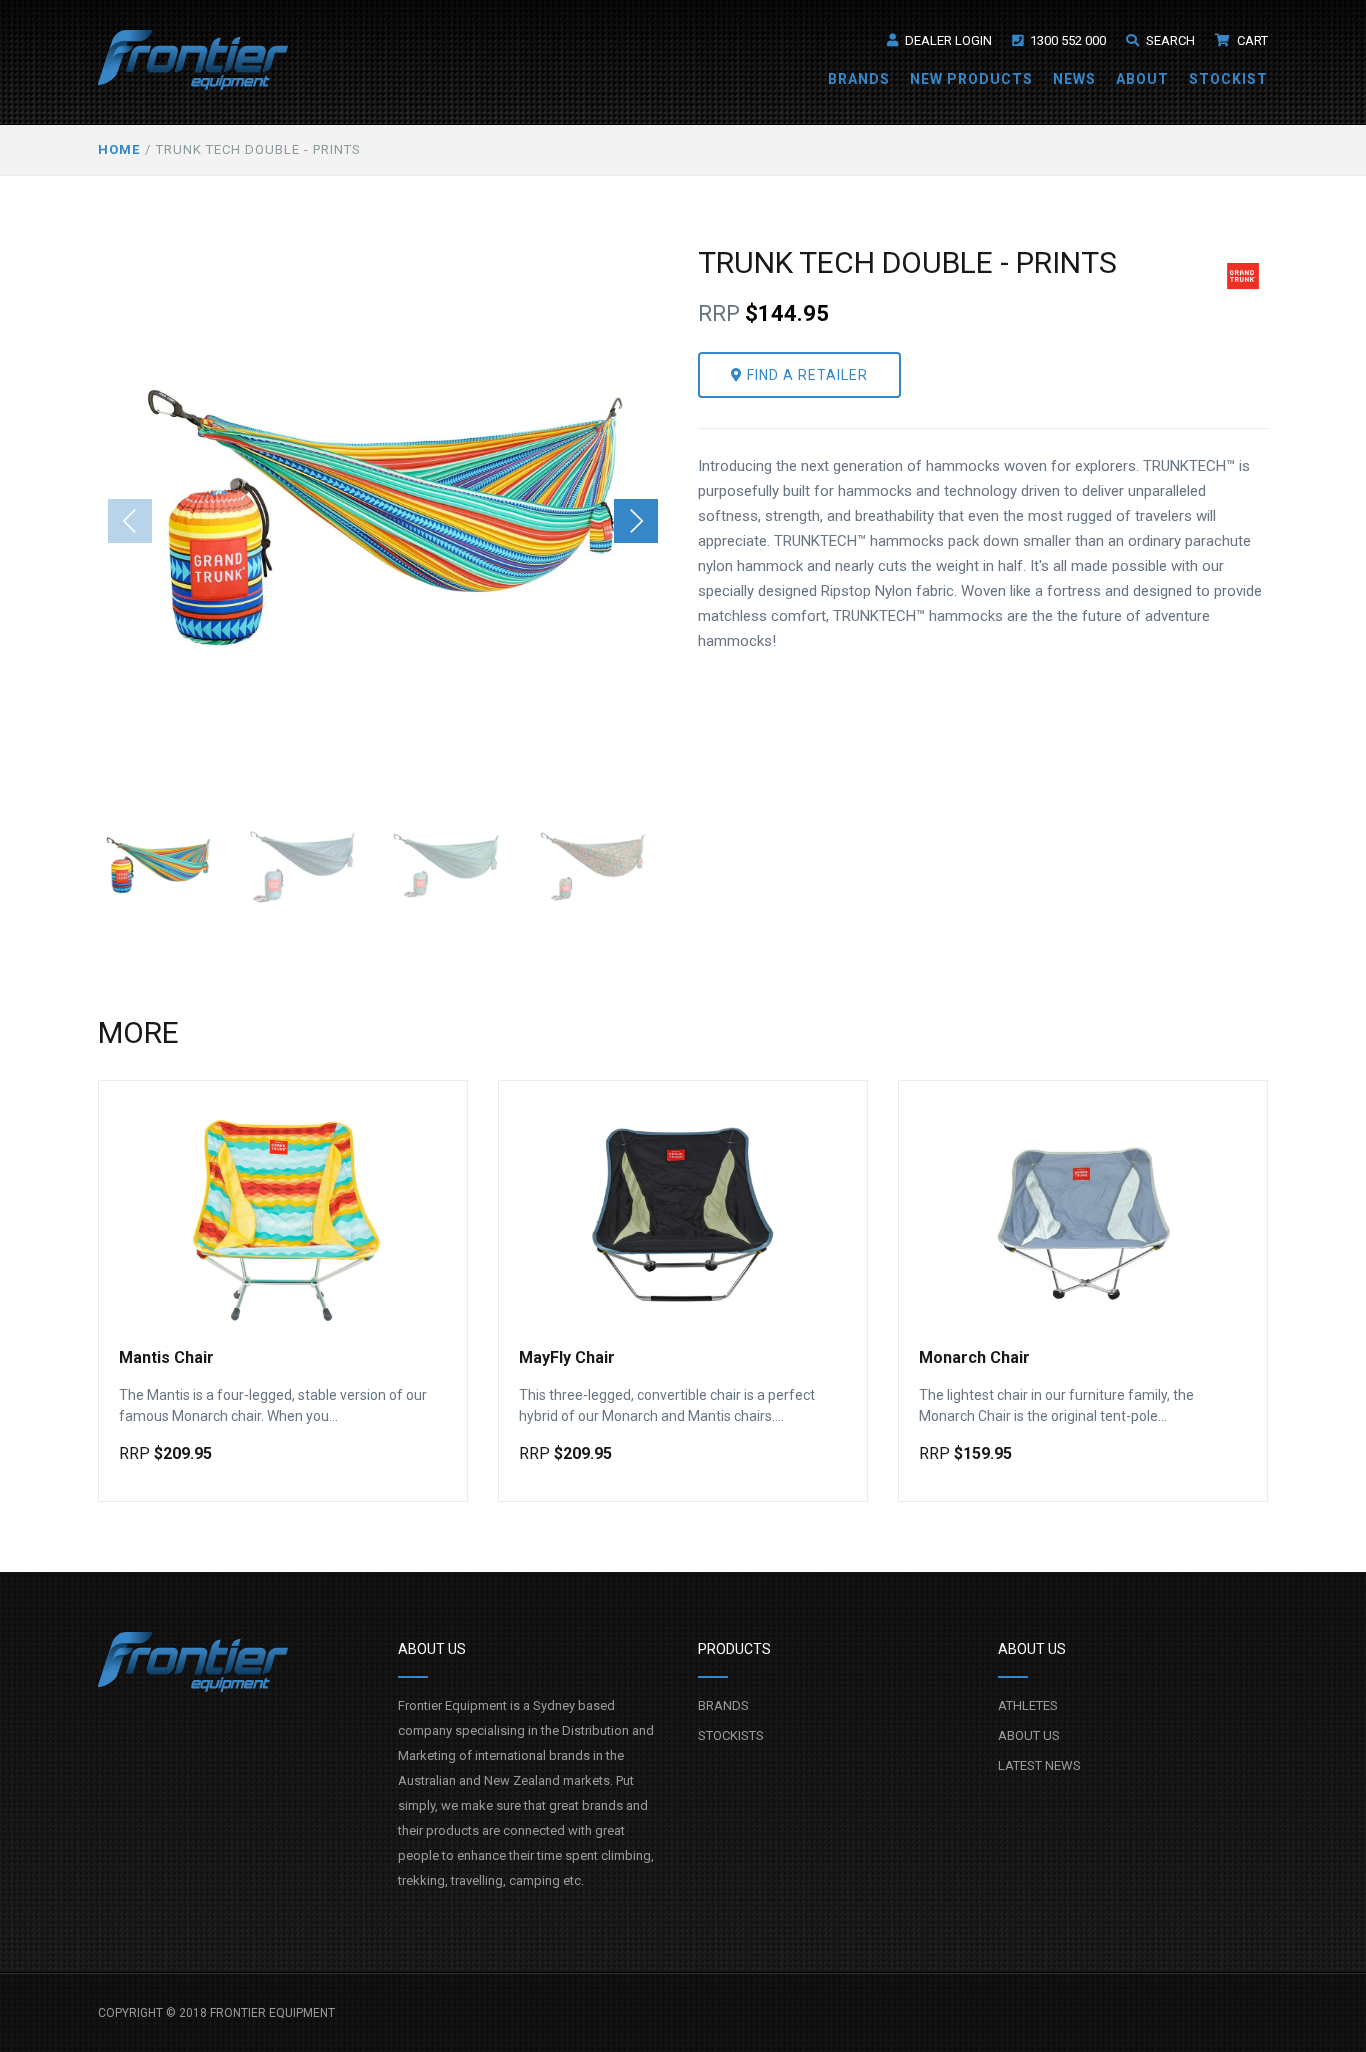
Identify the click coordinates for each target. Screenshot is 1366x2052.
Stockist (1228, 79)
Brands (859, 79)
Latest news (1039, 1765)
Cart (1251, 40)
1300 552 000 (1066, 40)
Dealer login (947, 40)
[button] (636, 521)
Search (1169, 40)
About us (1029, 1735)
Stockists (731, 1735)
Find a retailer (805, 375)
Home (119, 149)
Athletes (1028, 1705)
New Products (971, 79)
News (1074, 79)
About (1142, 79)
